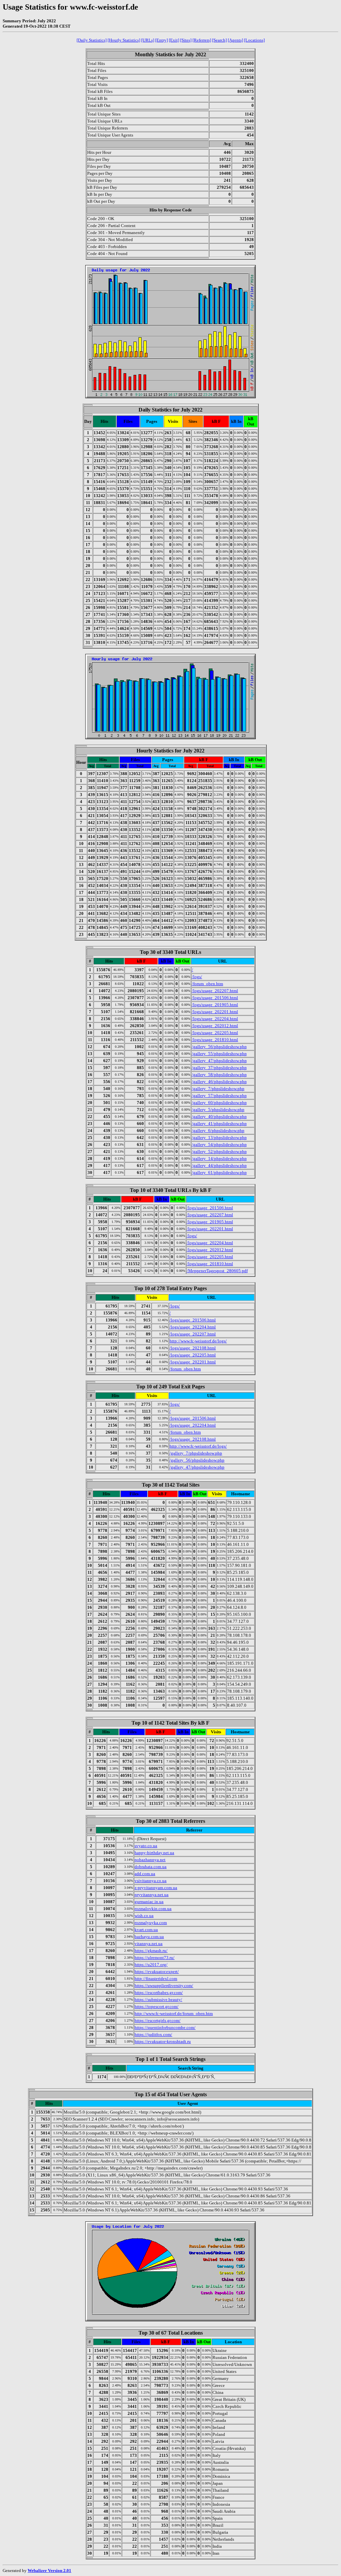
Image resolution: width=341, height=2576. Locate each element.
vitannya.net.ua (149, 1944)
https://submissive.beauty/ (158, 2000)
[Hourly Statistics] (124, 40)
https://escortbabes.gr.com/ (159, 1993)
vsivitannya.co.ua (151, 1881)
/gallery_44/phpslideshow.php (219, 1165)
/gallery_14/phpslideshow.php (219, 1158)
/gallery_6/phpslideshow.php (218, 1131)
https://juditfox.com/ (153, 2034)
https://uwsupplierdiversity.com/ (164, 1986)
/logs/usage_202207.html (215, 991)
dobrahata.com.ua (151, 1867)
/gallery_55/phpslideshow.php (219, 1054)
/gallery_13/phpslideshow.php (219, 1138)
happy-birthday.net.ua (154, 1853)
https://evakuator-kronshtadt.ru (163, 2041)
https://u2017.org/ (151, 1965)
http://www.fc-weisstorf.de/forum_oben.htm (174, 2013)
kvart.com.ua (146, 1930)
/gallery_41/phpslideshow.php (219, 1124)
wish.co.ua (144, 1916)
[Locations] (254, 40)
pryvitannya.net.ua (152, 1895)
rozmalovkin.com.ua (153, 1909)
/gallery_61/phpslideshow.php (219, 1172)
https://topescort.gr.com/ (157, 2006)
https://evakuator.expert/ (157, 1972)
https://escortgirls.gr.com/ (158, 2020)
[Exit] (174, 40)
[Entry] (162, 40)
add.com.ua (145, 1874)
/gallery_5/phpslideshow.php (218, 1110)
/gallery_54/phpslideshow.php (219, 1145)
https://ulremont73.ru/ (155, 1958)
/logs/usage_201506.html (215, 998)
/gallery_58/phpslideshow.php (219, 1075)
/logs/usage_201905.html (215, 1005)
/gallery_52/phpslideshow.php (219, 1151)
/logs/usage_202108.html (193, 1348)
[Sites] (186, 40)
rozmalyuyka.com (151, 1923)
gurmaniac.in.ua (149, 1902)
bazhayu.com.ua (149, 1937)
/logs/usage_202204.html (215, 1019)
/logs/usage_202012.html (215, 1026)
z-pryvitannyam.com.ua (156, 1888)
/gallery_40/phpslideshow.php (219, 1117)
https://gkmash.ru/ (151, 1951)
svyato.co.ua (146, 1846)
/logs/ (197, 977)
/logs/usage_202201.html (215, 1012)
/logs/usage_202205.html (215, 1033)
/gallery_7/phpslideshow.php (218, 1089)
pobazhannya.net (150, 1860)
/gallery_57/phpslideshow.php (219, 1096)
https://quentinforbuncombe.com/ (165, 2027)
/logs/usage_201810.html (215, 1040)
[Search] (219, 40)
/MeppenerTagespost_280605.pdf (217, 1271)
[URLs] (148, 40)
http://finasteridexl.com (156, 1979)
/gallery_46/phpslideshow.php (219, 1082)
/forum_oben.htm (207, 984)
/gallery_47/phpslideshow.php (219, 1061)
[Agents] (235, 40)
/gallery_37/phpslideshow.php (219, 1068)
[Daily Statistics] (92, 40)
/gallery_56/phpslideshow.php (219, 1047)
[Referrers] (202, 40)
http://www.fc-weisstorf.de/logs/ (198, 1341)
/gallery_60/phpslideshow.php (219, 1103)
